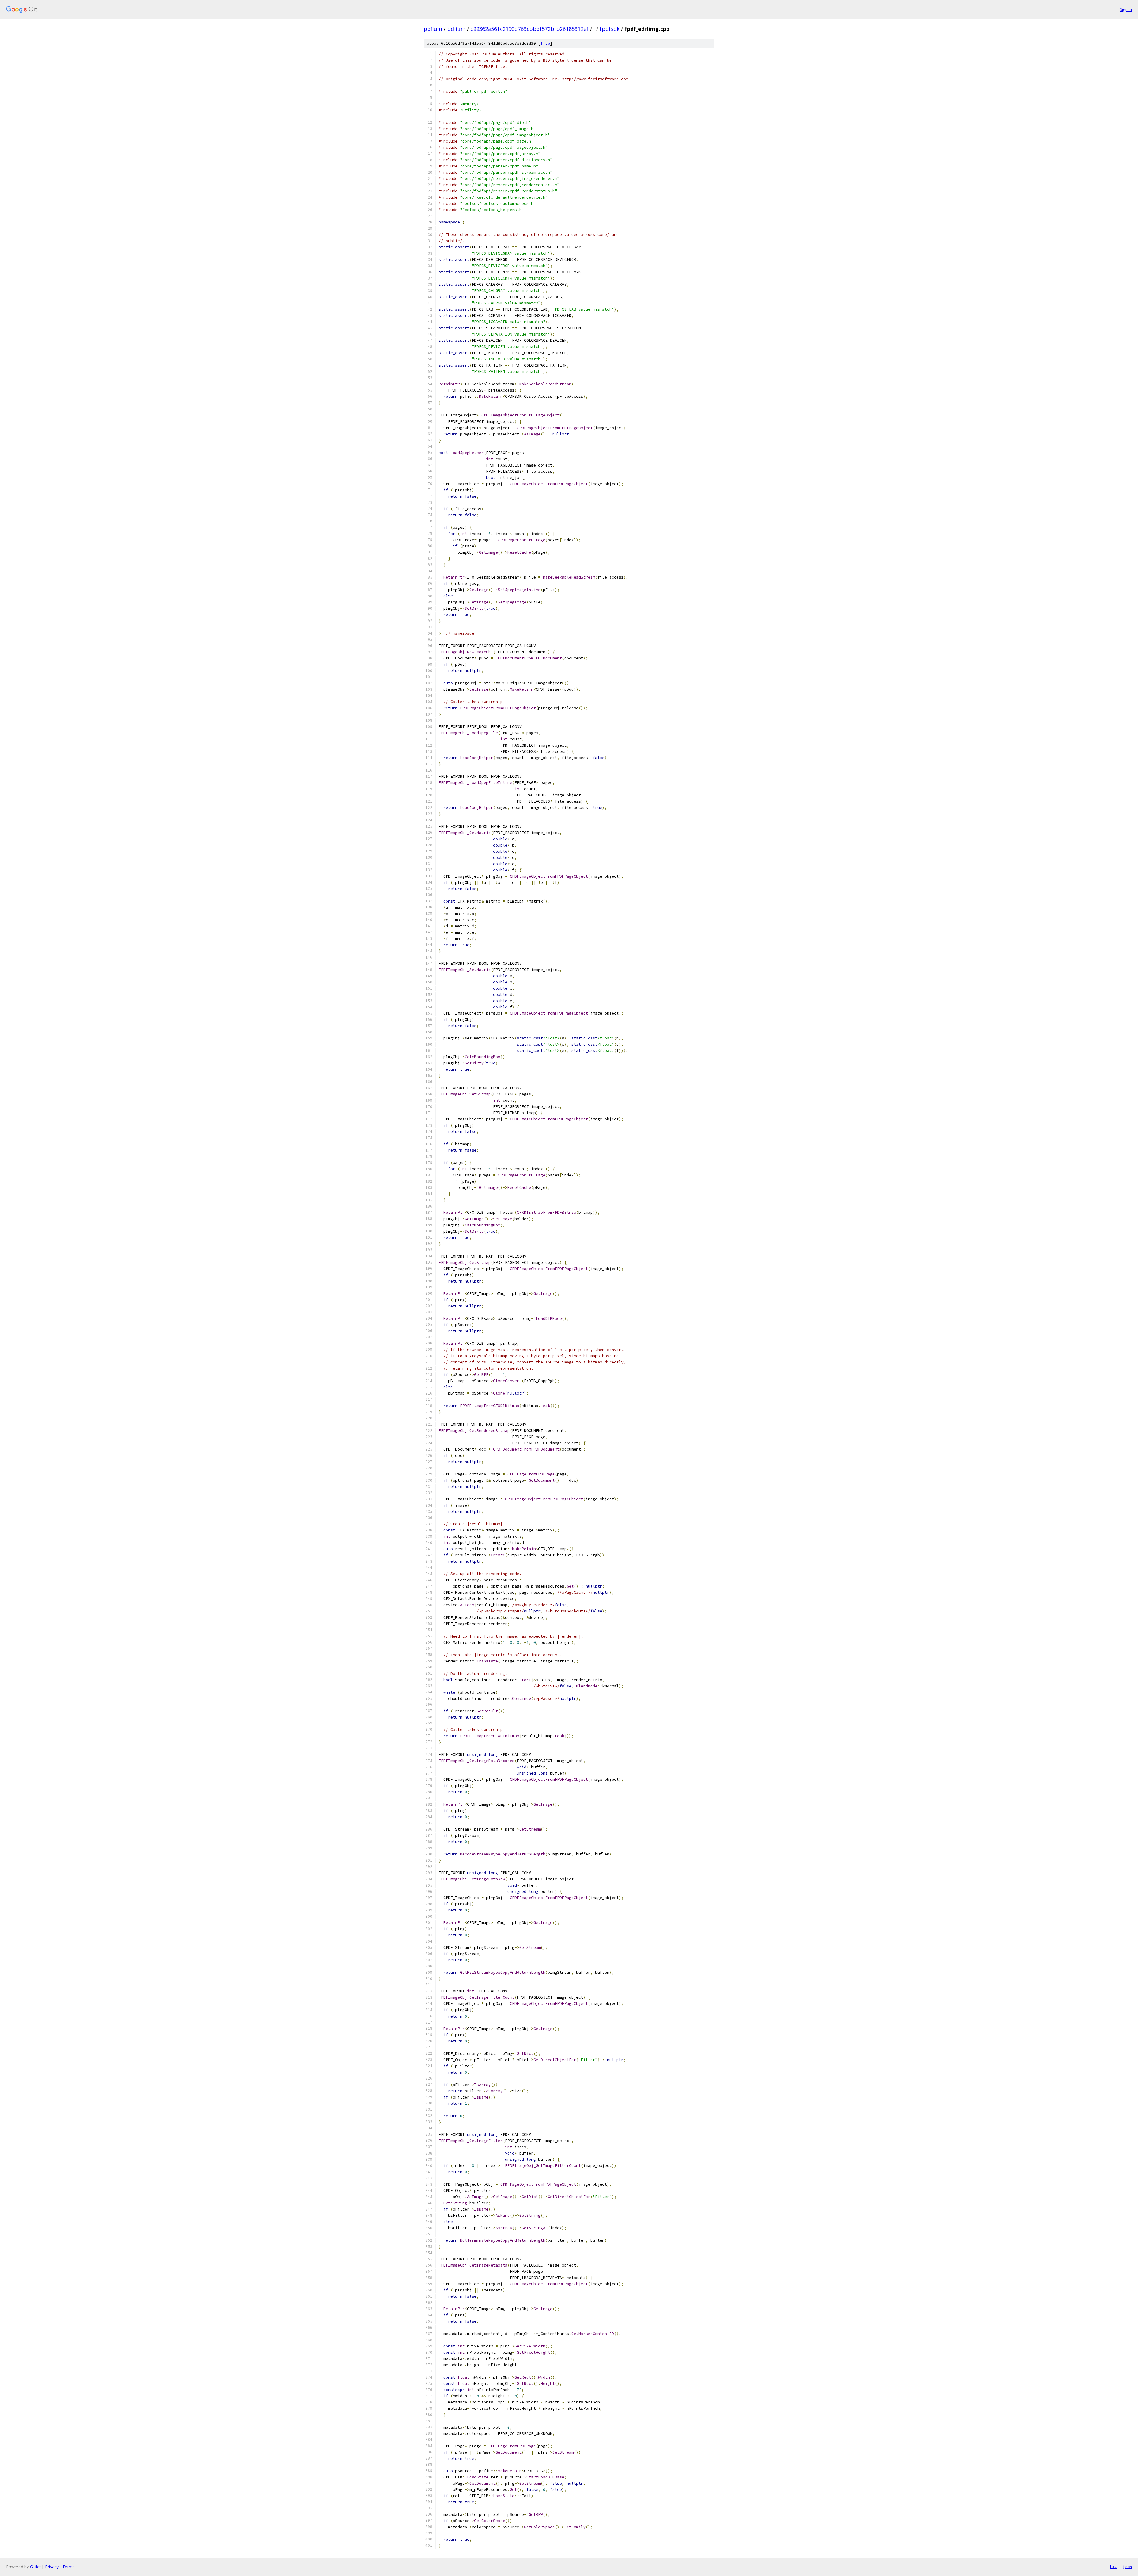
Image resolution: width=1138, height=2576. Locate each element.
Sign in (1126, 9)
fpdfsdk (610, 29)
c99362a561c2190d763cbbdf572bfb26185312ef (530, 29)
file (545, 43)
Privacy (52, 2567)
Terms (68, 2567)
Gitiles (36, 2567)
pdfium (433, 29)
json (1127, 2567)
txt (1113, 2567)
